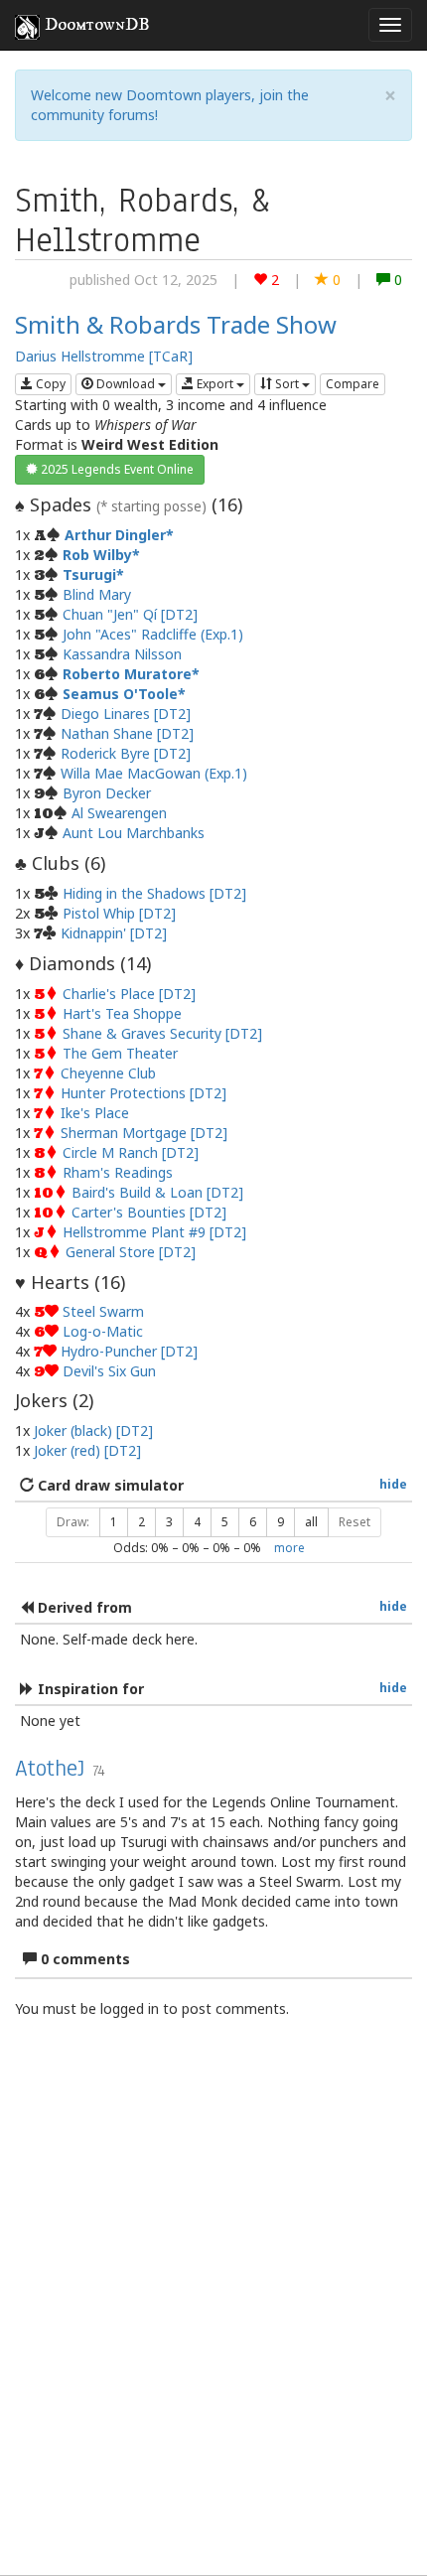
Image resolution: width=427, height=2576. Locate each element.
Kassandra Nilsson (122, 654)
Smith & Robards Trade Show (176, 324)
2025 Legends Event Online (116, 469)
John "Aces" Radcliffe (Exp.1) (153, 634)
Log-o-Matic (103, 1331)
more (289, 1547)
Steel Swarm (103, 1311)
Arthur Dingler (115, 535)
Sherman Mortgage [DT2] (144, 1133)
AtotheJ (50, 1768)
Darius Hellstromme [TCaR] (104, 356)
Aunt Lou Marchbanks (134, 833)
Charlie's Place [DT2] (129, 994)
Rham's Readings (118, 1172)
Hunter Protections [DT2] (143, 1093)
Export (215, 384)
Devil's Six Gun (109, 1371)
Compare (353, 384)
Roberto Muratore (127, 674)
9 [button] (281, 1522)
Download (126, 384)
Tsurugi (89, 574)
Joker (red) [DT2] (87, 1450)
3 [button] (169, 1522)
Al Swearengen (119, 813)
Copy (49, 384)
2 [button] (142, 1522)
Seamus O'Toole (120, 694)
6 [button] (253, 1522)
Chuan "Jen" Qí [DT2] (130, 614)
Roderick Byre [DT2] (126, 753)
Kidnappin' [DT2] (114, 933)
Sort (287, 384)
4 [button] (197, 1522)
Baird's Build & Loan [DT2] (157, 1192)
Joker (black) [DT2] (93, 1431)
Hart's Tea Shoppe (122, 1013)
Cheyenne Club (108, 1073)
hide (393, 1484)
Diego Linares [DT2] (126, 714)
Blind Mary (97, 594)
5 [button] (225, 1522)
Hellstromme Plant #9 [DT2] (154, 1232)
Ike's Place (95, 1113)
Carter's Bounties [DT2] (149, 1212)
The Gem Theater (120, 1053)
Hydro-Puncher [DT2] (129, 1351)
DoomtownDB (97, 25)
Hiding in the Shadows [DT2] (154, 893)
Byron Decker (107, 793)
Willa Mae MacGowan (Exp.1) (154, 773)
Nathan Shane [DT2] (127, 733)
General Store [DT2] (131, 1252)
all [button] (311, 1522)
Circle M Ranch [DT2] (131, 1152)
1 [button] (114, 1522)
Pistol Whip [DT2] (119, 913)
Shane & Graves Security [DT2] (162, 1033)
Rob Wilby (97, 555)
